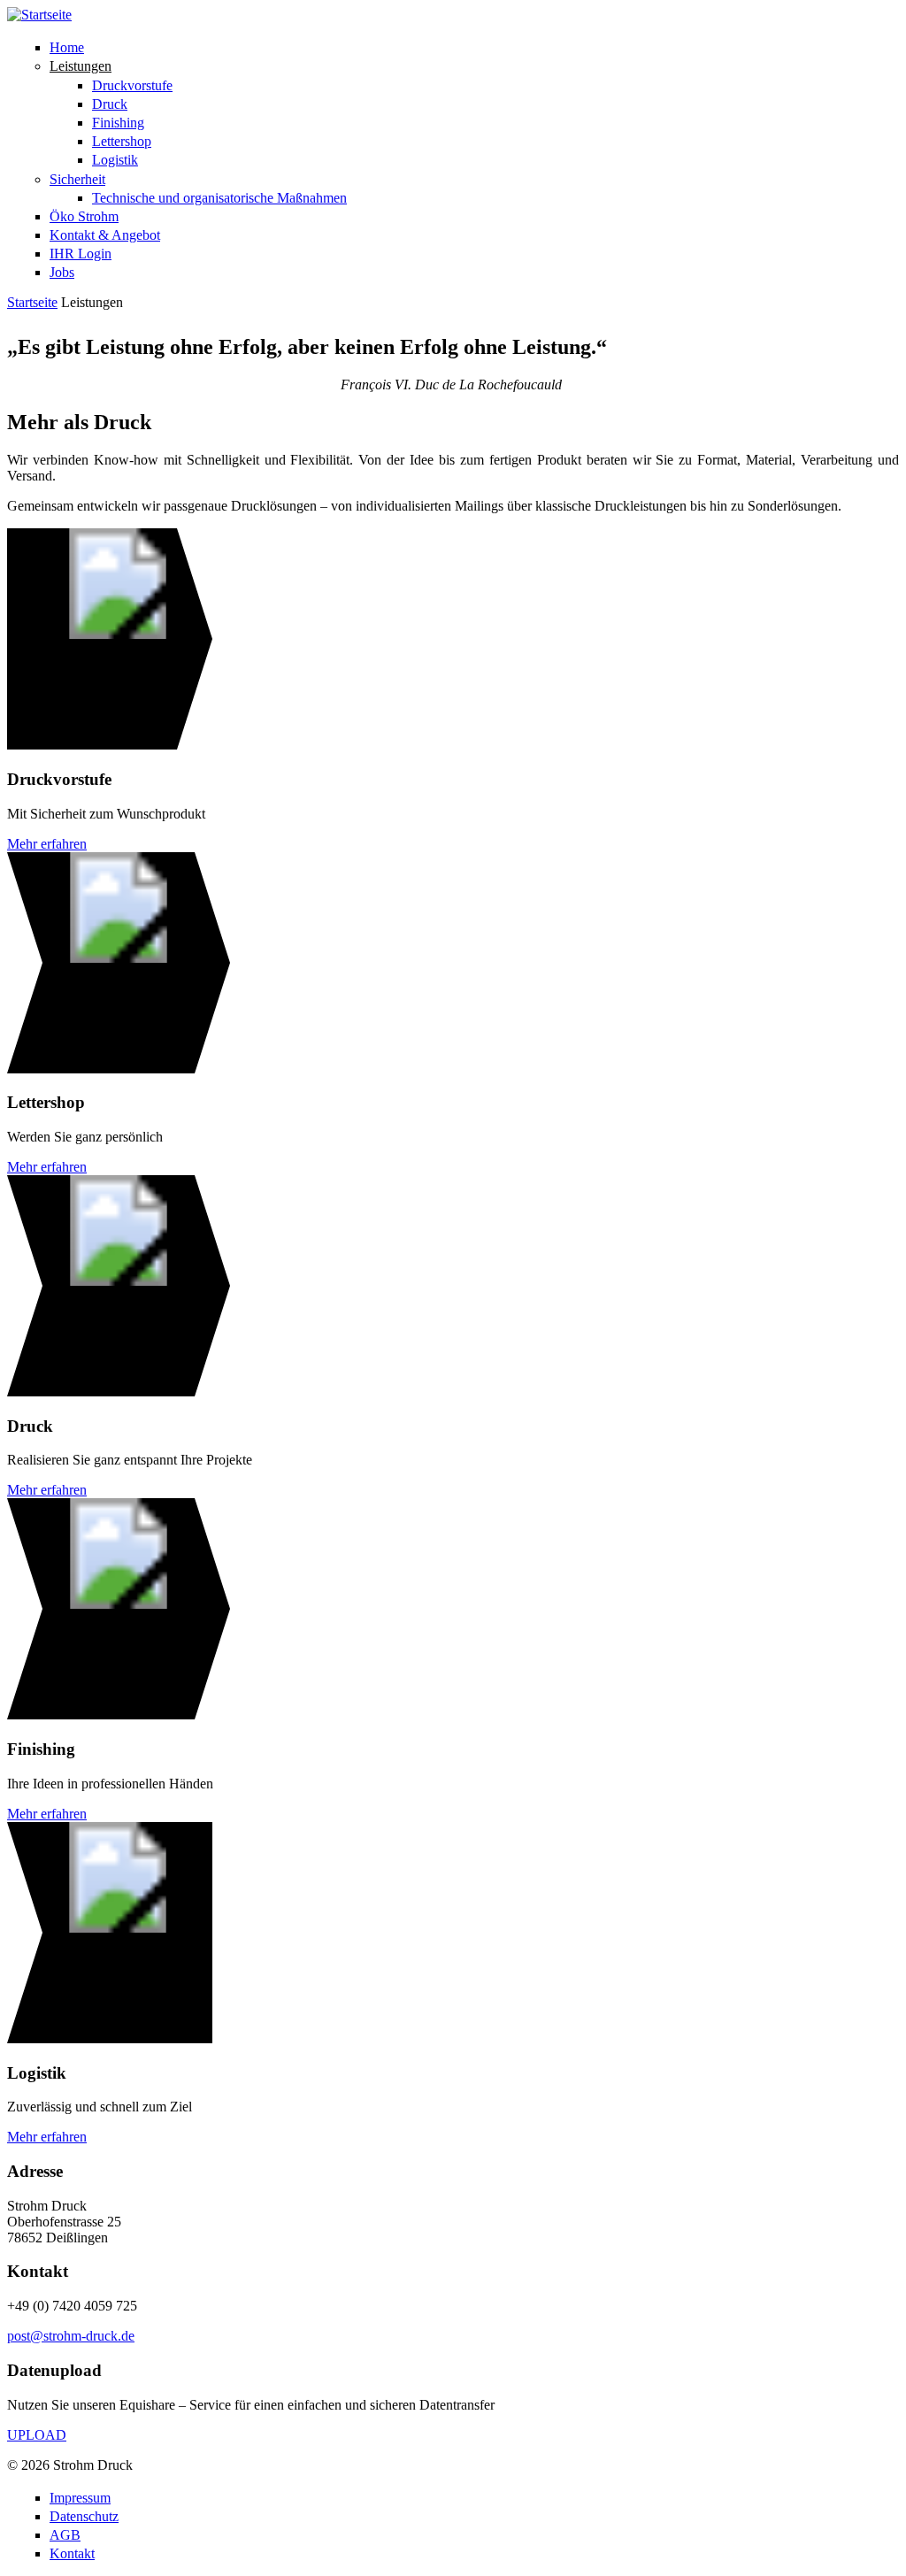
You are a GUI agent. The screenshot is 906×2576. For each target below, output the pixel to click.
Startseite (32, 302)
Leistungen (81, 66)
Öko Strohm (84, 216)
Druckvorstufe (132, 85)
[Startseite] (39, 15)
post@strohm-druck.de (71, 2336)
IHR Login (81, 254)
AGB (65, 2535)
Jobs (62, 272)
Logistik (115, 160)
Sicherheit (77, 179)
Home (67, 47)
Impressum (80, 2498)
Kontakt (72, 2553)
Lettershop (122, 141)
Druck (110, 104)
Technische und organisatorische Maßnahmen (219, 198)
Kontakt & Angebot (105, 235)
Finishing (118, 123)
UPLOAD (37, 2435)
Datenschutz (84, 2516)
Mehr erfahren (47, 844)
